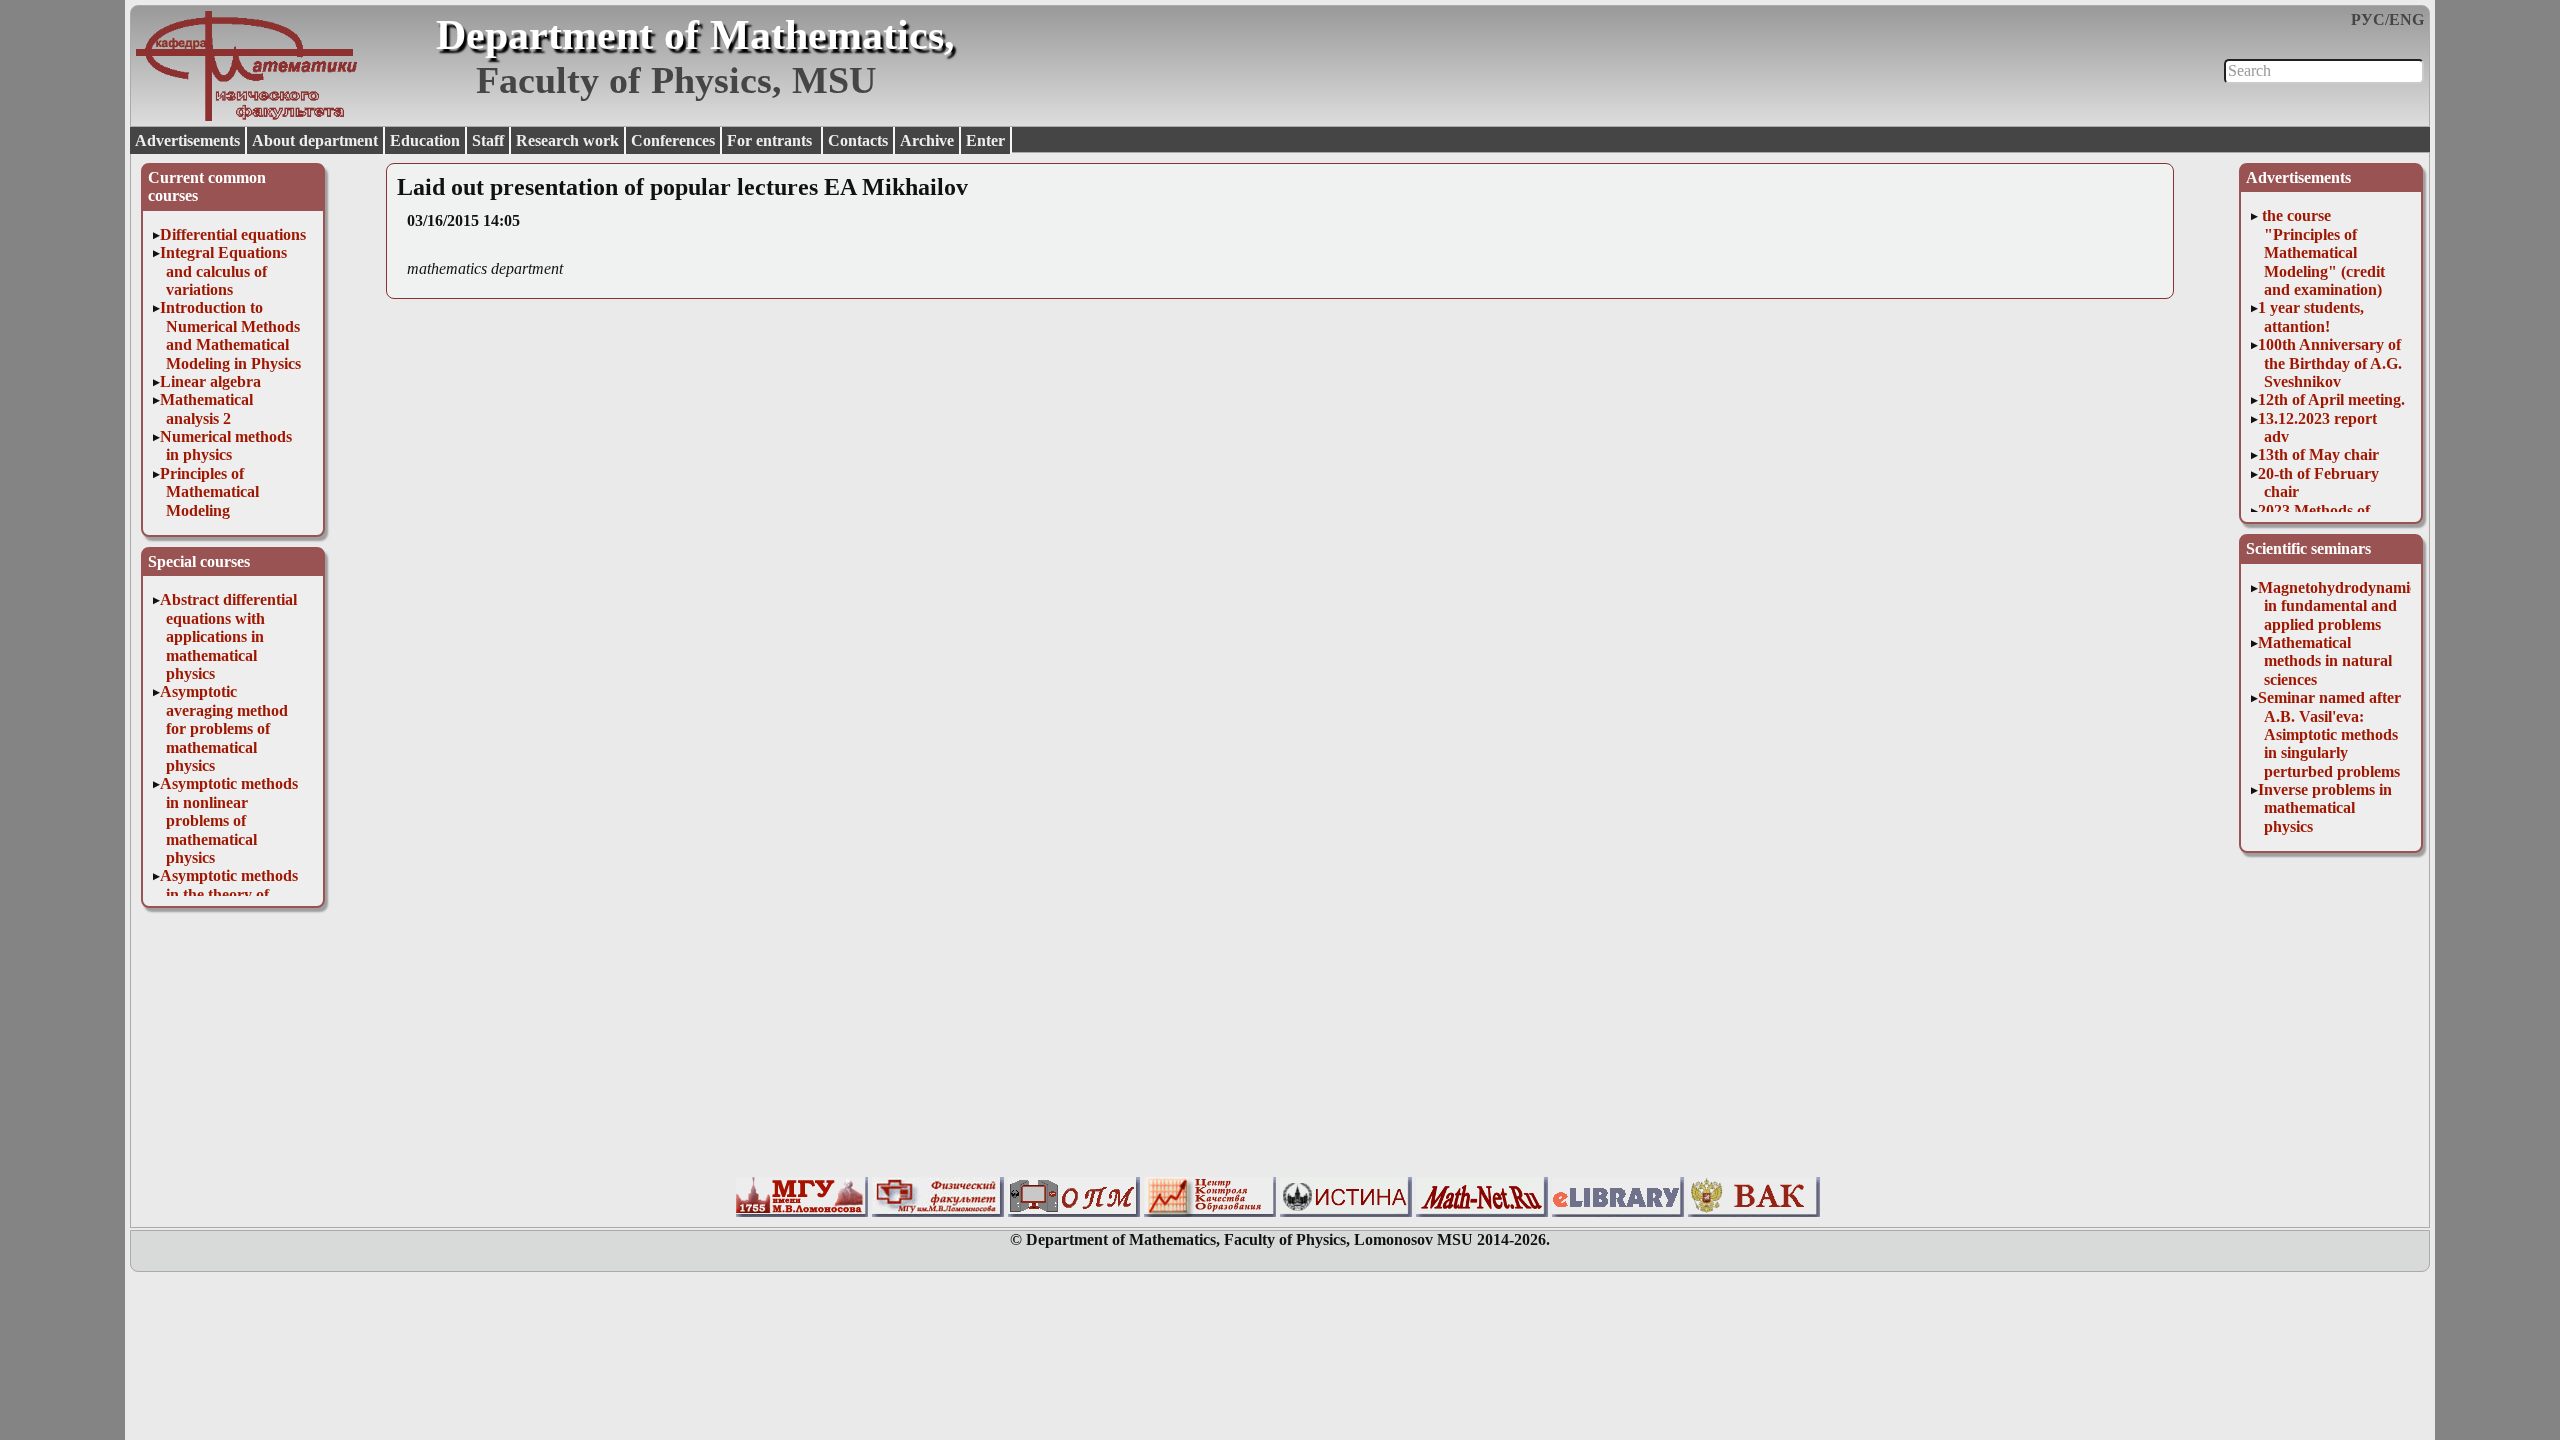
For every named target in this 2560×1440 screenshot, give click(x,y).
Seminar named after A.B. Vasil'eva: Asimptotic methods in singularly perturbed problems (2329, 734)
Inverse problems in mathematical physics (2325, 808)
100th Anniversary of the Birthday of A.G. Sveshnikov (2330, 363)
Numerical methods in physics (226, 445)
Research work (567, 140)
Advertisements (187, 140)
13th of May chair (2318, 454)
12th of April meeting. (2331, 399)
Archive (927, 140)
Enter (985, 140)
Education (425, 140)
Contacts (858, 140)
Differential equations (233, 234)
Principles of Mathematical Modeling (209, 492)
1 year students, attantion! (2311, 316)
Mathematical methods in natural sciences (2325, 661)
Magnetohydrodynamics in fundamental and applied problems (2340, 606)
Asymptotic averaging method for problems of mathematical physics (224, 728)
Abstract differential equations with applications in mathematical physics (228, 636)
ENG (2406, 19)
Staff (488, 140)
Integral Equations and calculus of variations (223, 271)
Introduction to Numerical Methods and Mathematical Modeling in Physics (230, 335)
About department (315, 140)
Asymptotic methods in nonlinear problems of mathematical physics (229, 820)
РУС (2368, 19)
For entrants (771, 140)
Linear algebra (210, 381)
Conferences (673, 140)
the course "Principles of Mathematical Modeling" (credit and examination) (2321, 252)
